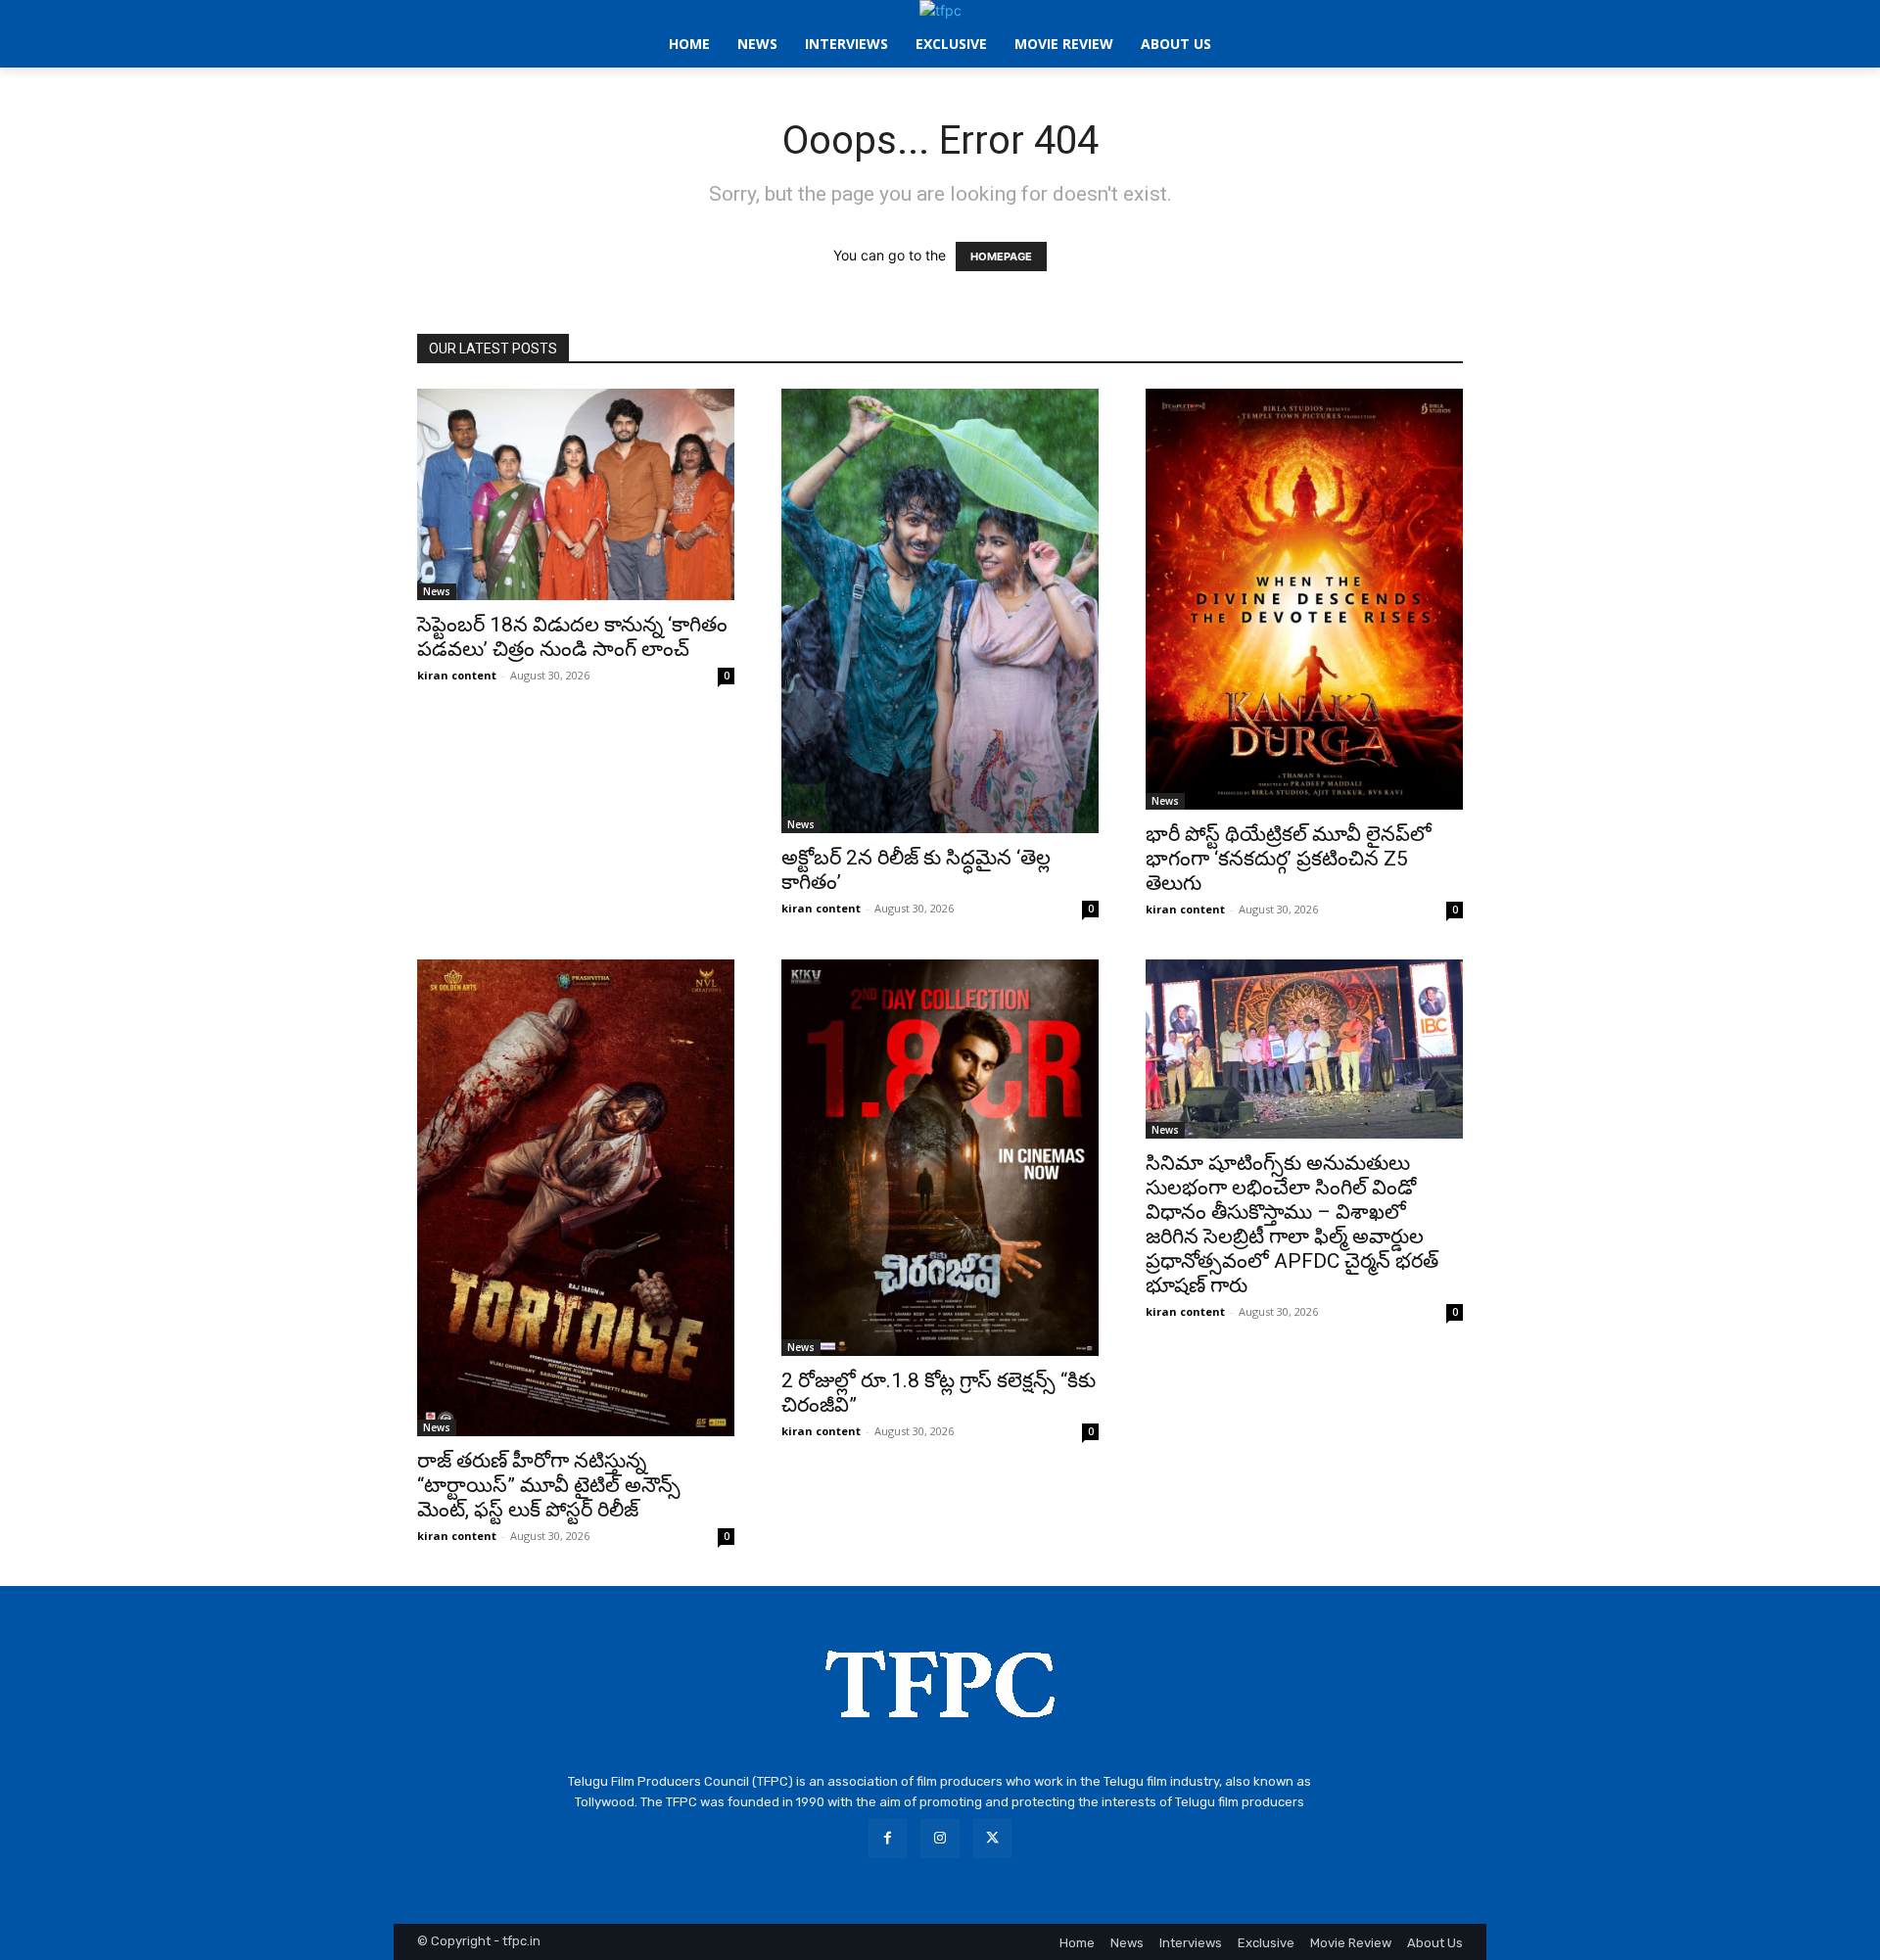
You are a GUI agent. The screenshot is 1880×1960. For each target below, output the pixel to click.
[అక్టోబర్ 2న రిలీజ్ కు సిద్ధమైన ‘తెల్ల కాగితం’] (940, 611)
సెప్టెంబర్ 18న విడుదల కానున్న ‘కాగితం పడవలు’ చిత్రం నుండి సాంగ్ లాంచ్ (572, 637)
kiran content (457, 675)
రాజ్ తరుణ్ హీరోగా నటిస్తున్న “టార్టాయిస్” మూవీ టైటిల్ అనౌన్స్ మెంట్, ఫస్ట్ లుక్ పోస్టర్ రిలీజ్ (549, 1485)
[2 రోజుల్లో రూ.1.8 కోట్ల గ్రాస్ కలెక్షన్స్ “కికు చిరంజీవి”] (940, 1158)
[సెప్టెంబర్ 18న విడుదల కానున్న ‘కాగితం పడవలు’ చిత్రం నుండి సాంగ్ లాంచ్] (576, 494)
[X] (992, 1838)
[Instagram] (940, 1838)
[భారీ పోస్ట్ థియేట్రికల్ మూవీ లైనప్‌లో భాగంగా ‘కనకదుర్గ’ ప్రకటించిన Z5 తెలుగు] (1304, 599)
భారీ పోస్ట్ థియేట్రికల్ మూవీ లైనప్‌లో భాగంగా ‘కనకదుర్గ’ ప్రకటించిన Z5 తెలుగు (1289, 859)
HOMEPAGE (1001, 257)
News (437, 591)
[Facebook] (888, 1838)
